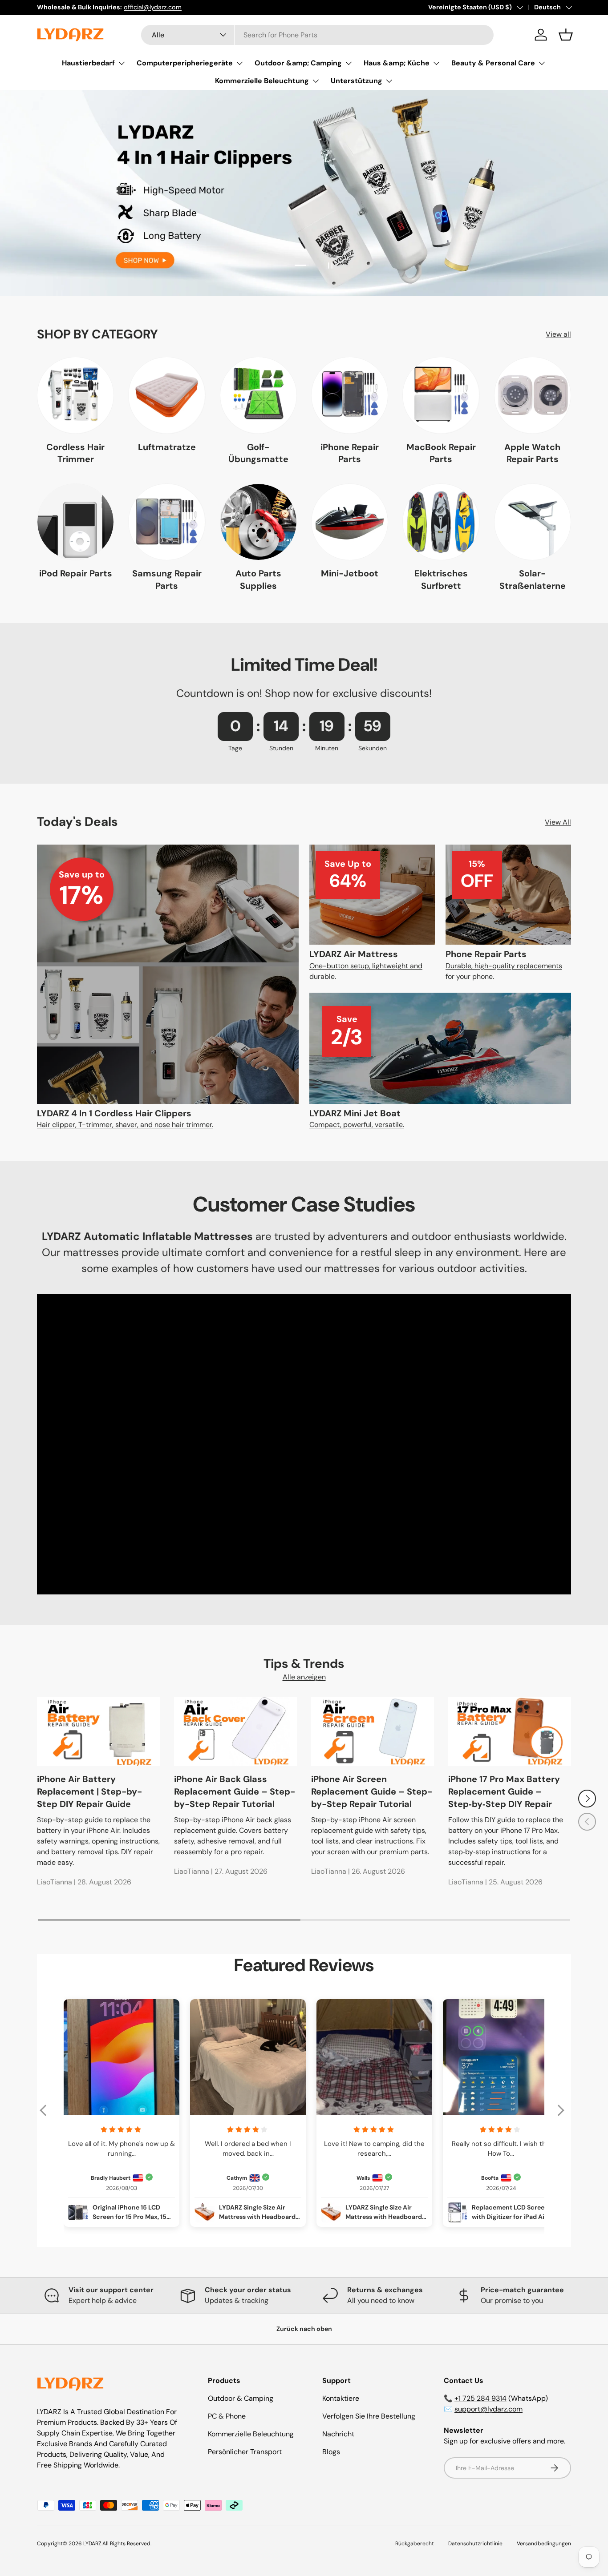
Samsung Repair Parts (167, 580)
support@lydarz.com (488, 2409)
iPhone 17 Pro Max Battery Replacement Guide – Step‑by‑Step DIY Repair (504, 1791)
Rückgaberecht (415, 2544)
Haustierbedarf (88, 63)
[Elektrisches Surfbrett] (441, 522)
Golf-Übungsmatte (258, 453)
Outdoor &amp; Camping (298, 63)
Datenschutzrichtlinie (475, 2544)
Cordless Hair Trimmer (75, 453)
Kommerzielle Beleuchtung (262, 81)
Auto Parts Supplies (258, 580)
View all (558, 334)
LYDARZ (92, 2544)
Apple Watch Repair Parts (532, 453)
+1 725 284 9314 (480, 2398)
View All (558, 822)
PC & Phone (227, 2416)
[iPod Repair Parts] (75, 522)
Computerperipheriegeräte (185, 63)
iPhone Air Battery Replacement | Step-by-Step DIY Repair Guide (89, 1791)
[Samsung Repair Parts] (167, 522)
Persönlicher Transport (245, 2452)
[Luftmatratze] (167, 395)
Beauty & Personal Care (493, 63)
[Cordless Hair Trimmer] (75, 395)
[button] (566, 35)
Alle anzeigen (304, 1677)
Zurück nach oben (304, 2329)
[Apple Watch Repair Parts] (533, 395)
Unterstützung (357, 81)
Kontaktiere (341, 2398)
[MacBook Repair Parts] (441, 395)
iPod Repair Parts (76, 573)
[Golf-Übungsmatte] (258, 395)
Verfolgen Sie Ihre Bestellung (369, 2416)
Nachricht (338, 2434)
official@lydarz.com (153, 7)
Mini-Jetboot (350, 573)
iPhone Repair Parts (350, 453)
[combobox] (318, 35)
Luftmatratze (167, 447)
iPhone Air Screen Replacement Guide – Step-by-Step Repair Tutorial (372, 1791)
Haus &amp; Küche (397, 63)
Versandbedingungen (544, 2544)
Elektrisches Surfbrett (441, 580)
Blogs (331, 2452)
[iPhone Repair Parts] (350, 395)
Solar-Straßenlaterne (533, 580)
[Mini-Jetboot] (350, 522)
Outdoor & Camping (241, 2398)
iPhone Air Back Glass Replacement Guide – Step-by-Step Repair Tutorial (235, 1791)
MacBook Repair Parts (441, 453)
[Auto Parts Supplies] (258, 522)
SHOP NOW (304, 243)
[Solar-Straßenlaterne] (533, 522)
